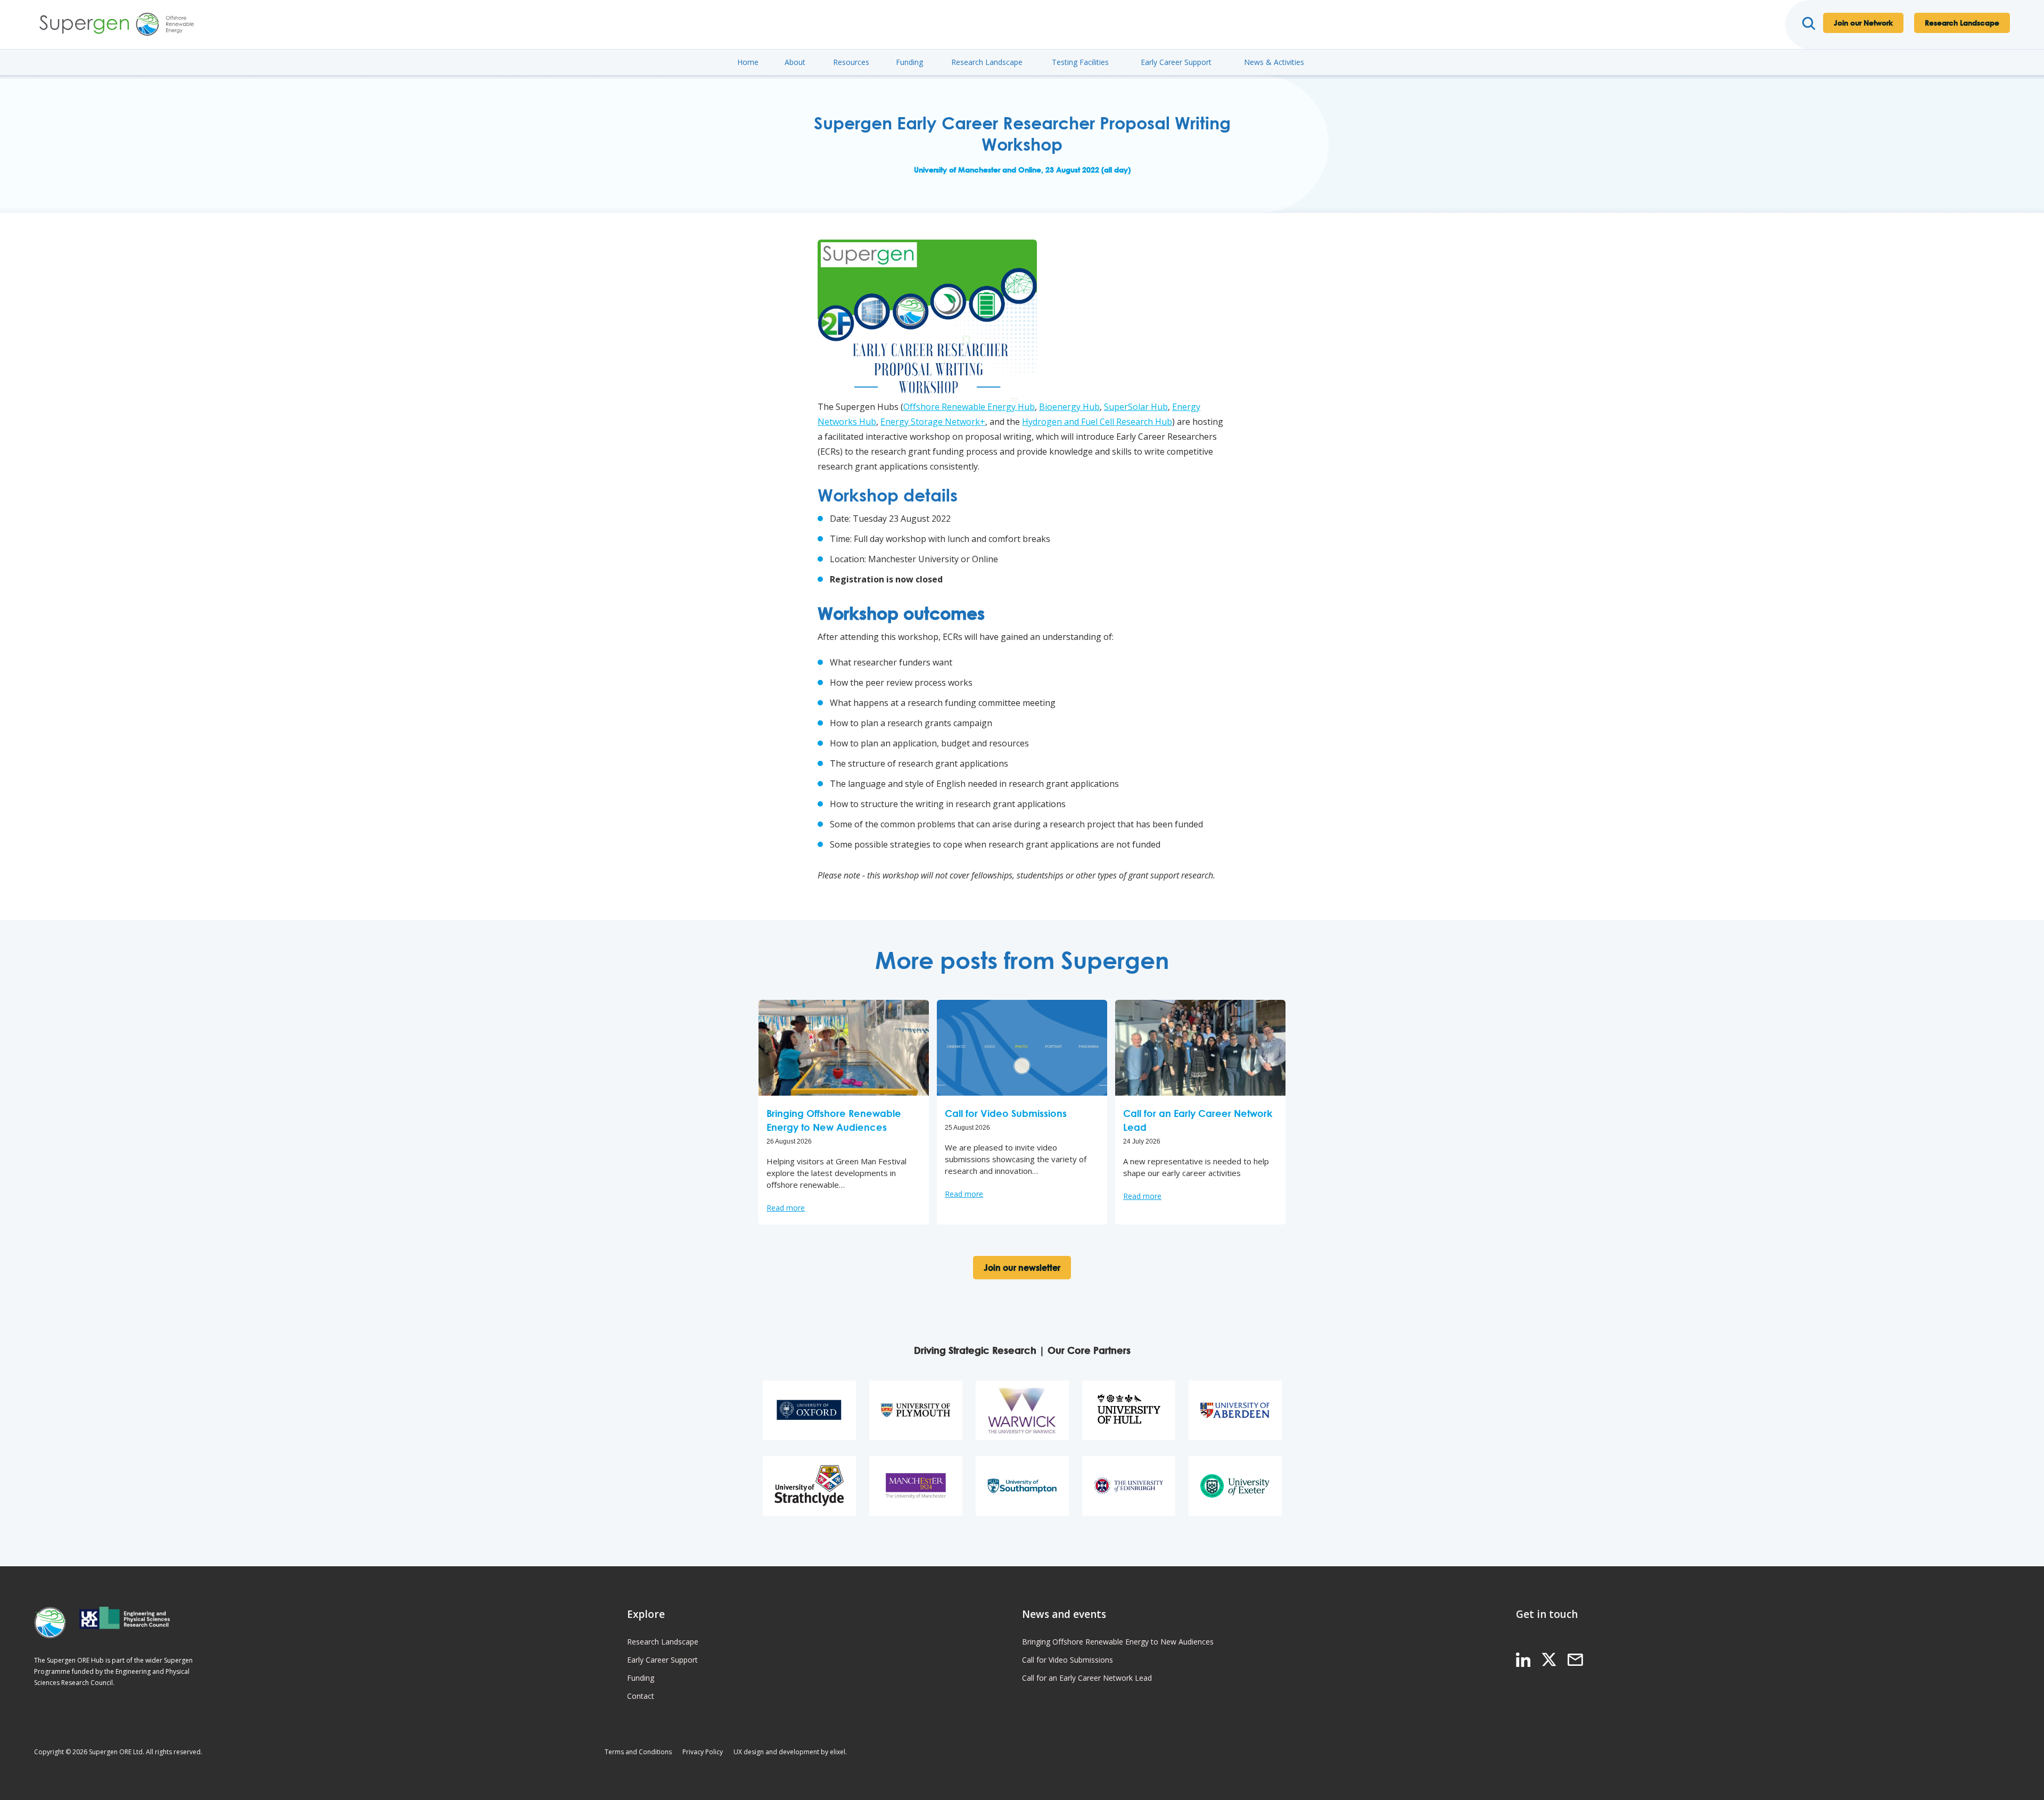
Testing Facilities (1080, 62)
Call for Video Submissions (1068, 1660)
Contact (641, 1696)
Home (748, 62)
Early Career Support (1176, 62)
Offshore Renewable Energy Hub (969, 407)
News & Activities (1274, 62)
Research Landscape (1962, 23)
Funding (909, 62)
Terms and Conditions (638, 1752)
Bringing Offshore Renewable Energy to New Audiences (1118, 1642)
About (795, 62)
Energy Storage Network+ (933, 422)
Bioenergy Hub (1069, 407)
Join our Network (1863, 23)
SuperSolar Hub (1136, 407)
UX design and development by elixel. (790, 1752)
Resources (851, 62)
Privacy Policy (703, 1752)
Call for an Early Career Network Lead (1087, 1678)
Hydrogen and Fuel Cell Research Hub (1097, 422)
